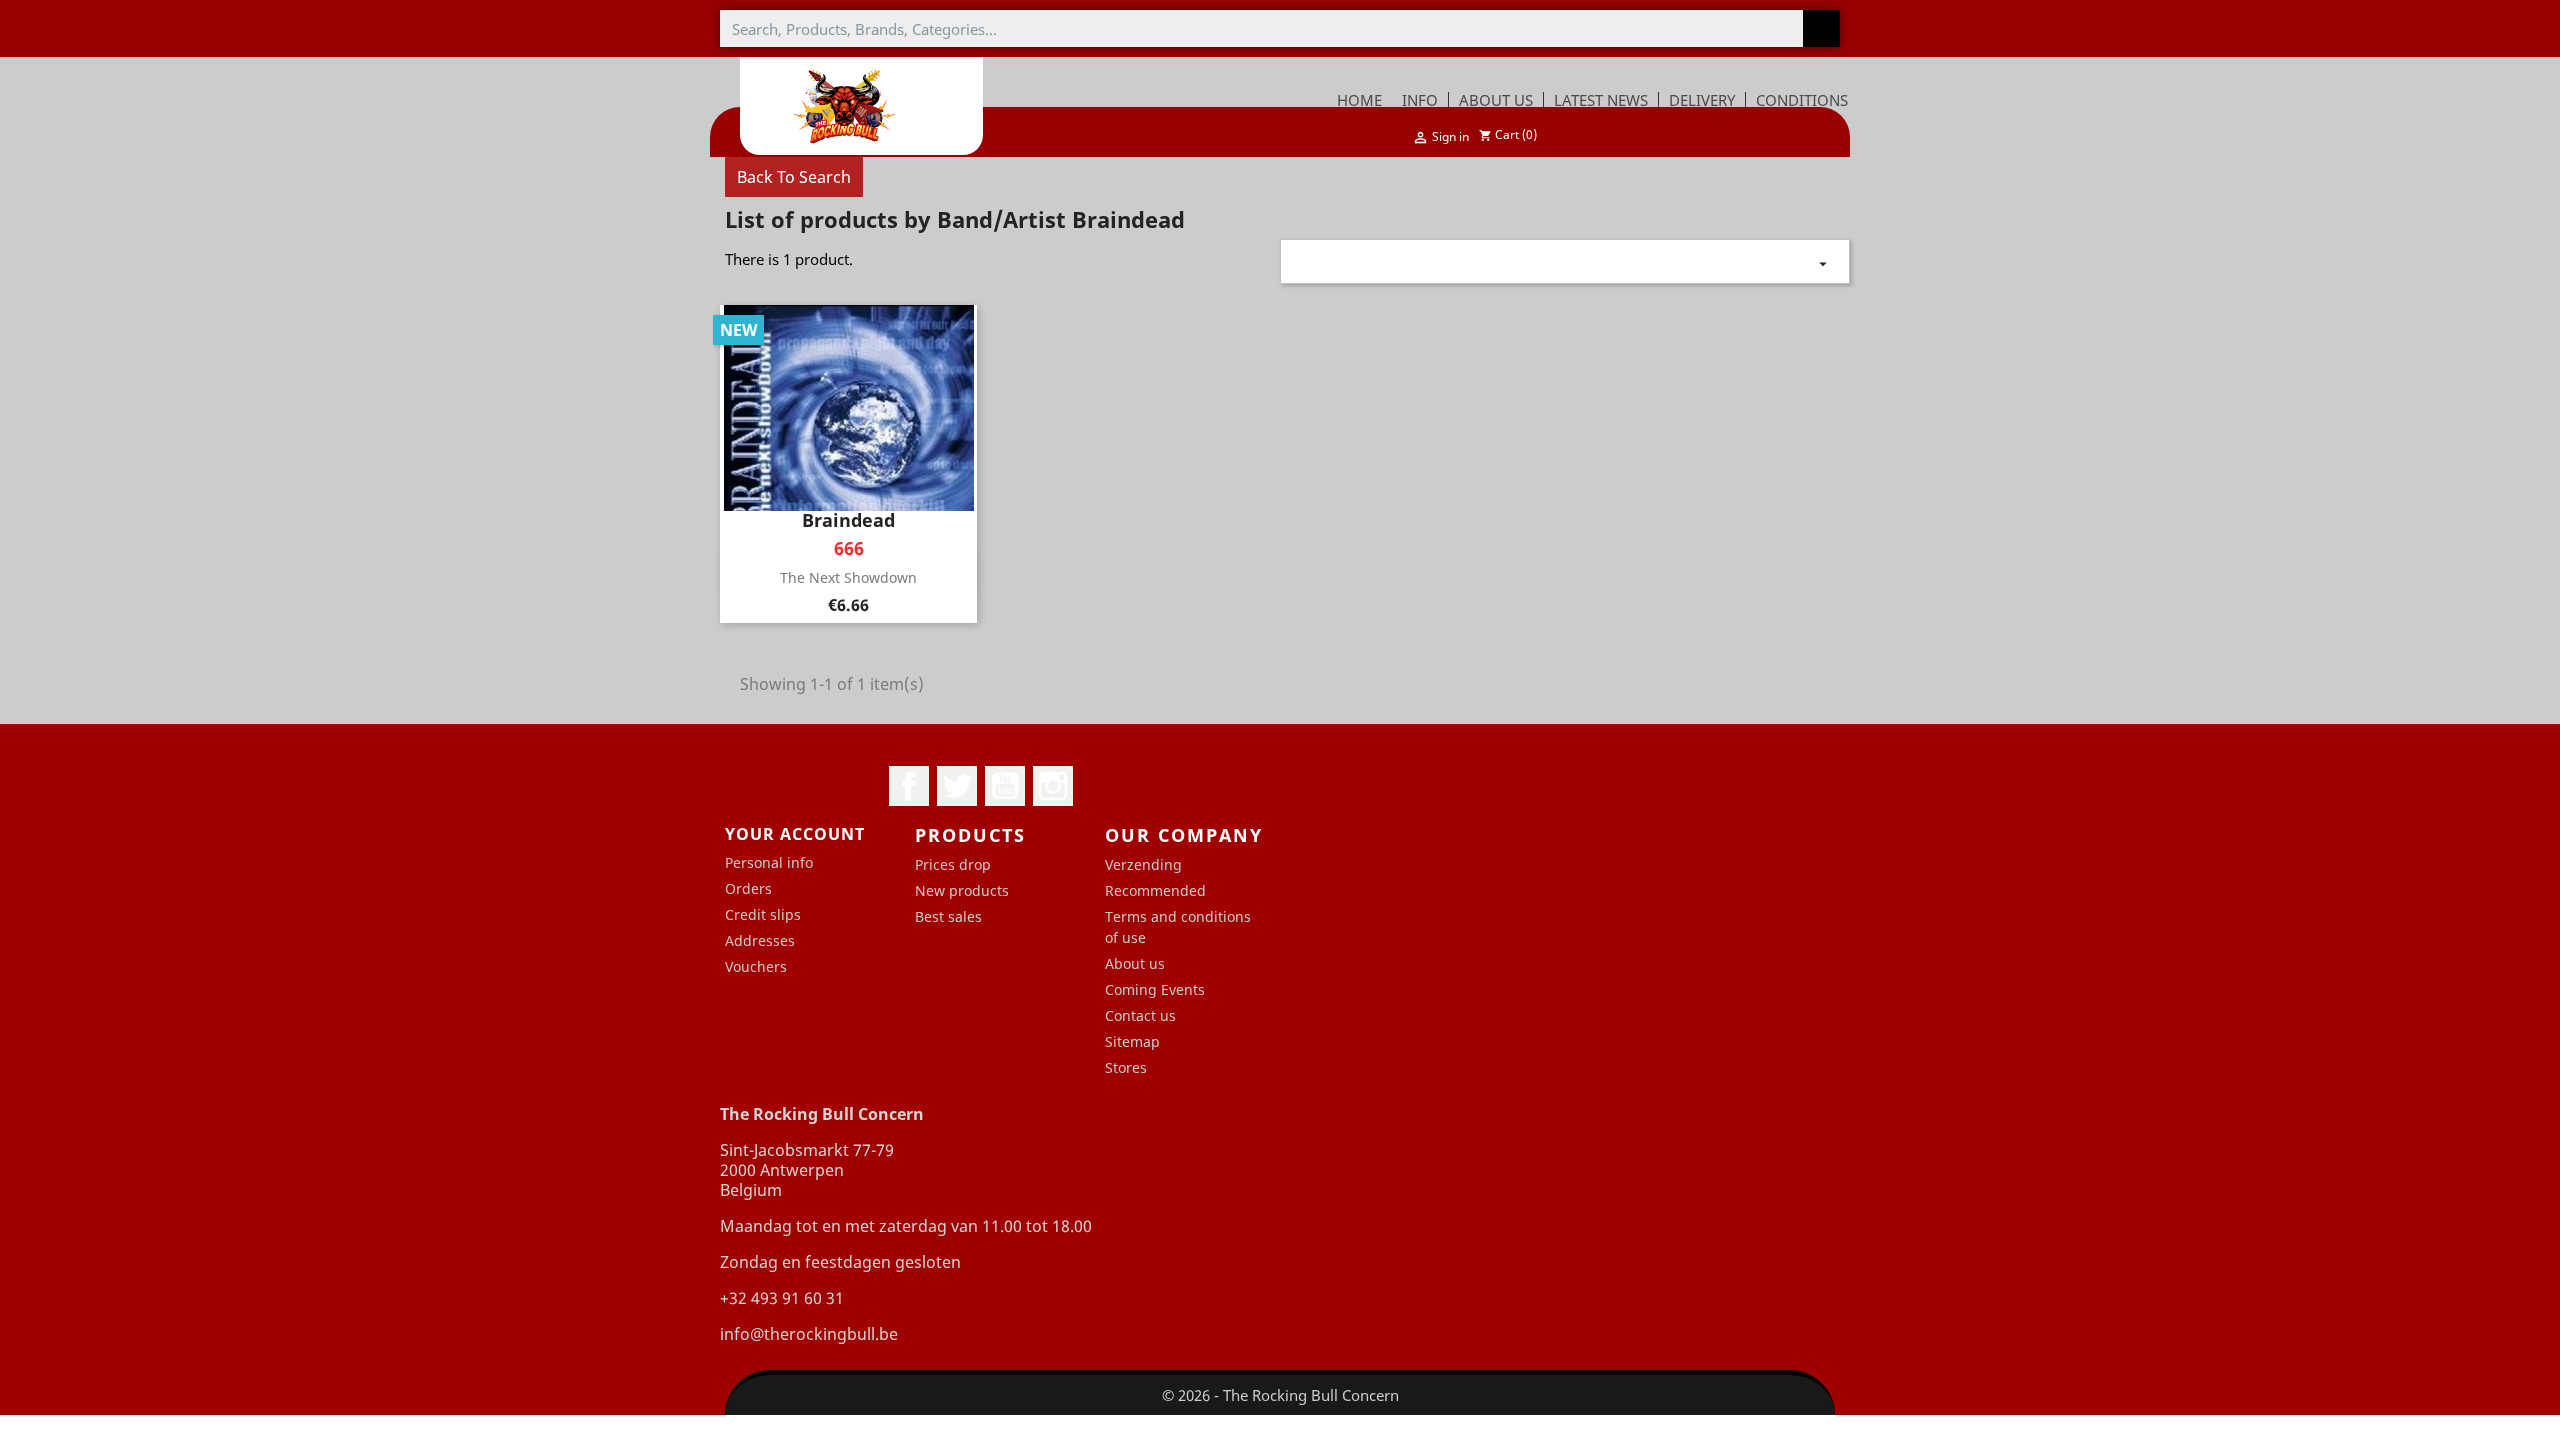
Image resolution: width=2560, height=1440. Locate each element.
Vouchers (756, 966)
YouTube (1005, 786)
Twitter (957, 786)
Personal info (769, 862)
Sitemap (1132, 1041)
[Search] (1821, 28)
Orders (748, 888)
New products (962, 890)
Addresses (760, 940)
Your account (795, 834)
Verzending (1143, 864)
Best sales (948, 916)
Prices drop (953, 864)
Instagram (1053, 786)
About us (1135, 963)
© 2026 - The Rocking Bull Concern (1280, 1395)
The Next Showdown (848, 577)
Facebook (909, 786)
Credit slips (763, 914)
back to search (794, 177)
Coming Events (1155, 989)
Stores (1126, 1067)
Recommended (1155, 890)
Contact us (1140, 1015)
